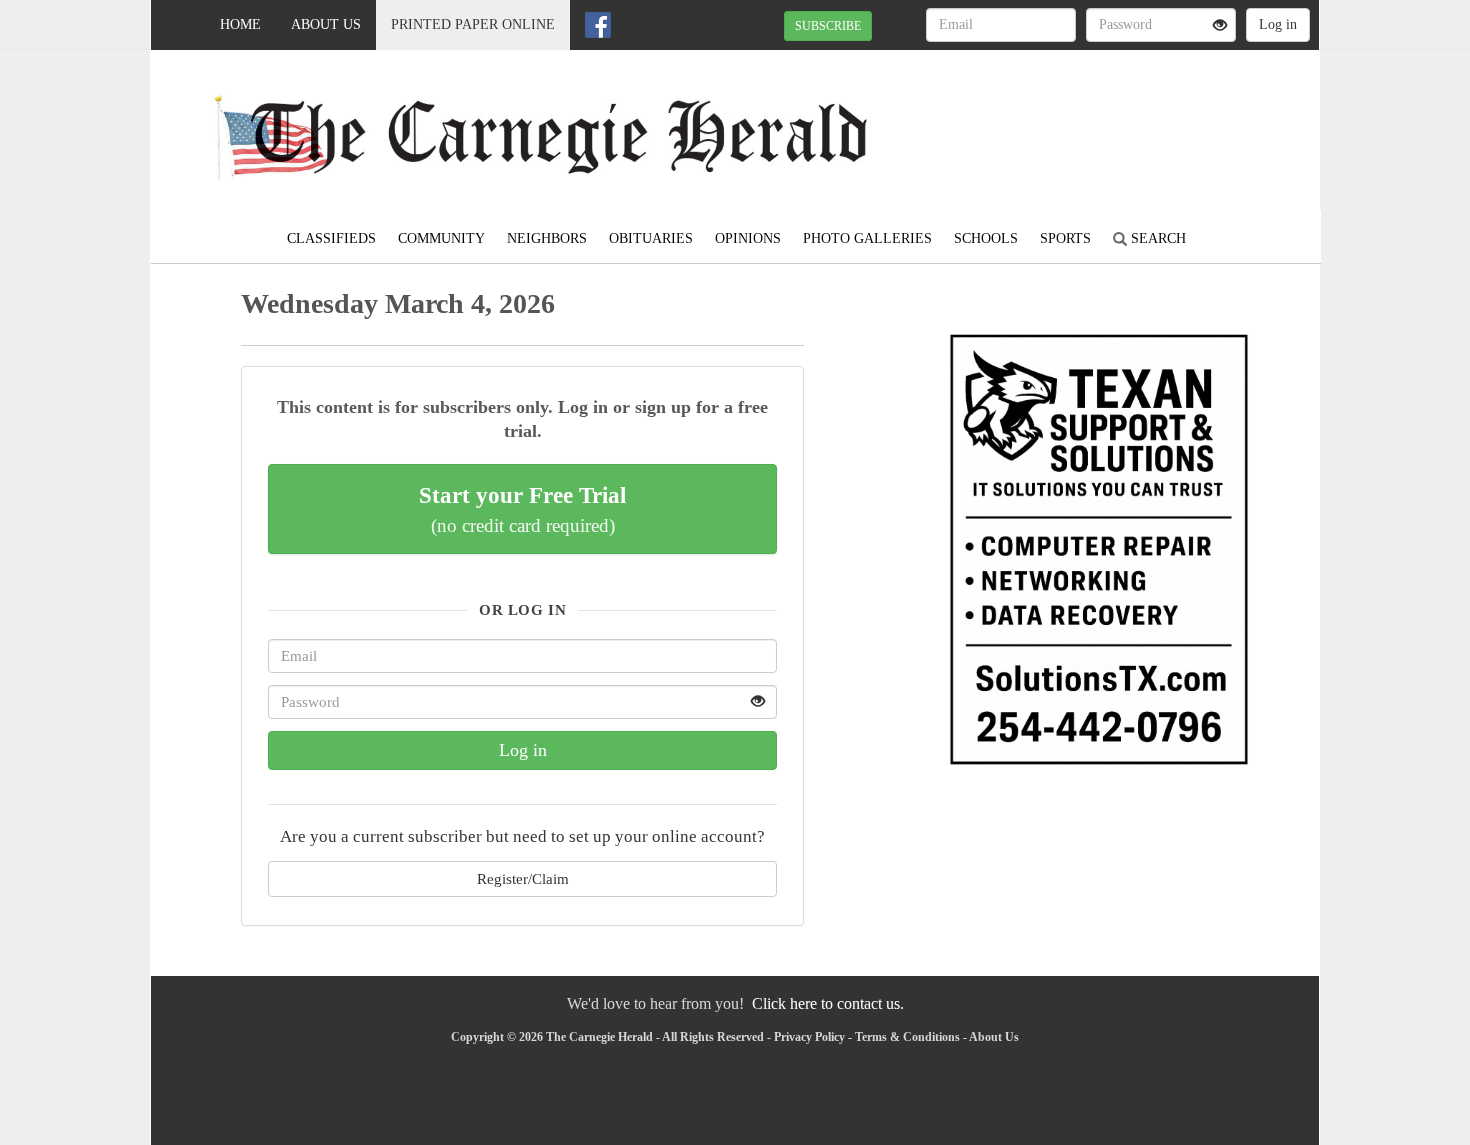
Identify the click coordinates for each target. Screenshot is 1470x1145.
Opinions (748, 238)
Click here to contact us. (828, 1003)
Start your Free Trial (522, 509)
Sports (1065, 238)
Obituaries (651, 238)
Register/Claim (523, 878)
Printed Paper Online (473, 24)
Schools (986, 238)
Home (240, 24)
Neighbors (547, 238)
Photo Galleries (867, 238)
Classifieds (331, 238)
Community (441, 238)
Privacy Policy (809, 1037)
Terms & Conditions (907, 1037)
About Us (326, 24)
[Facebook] (598, 25)
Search (1156, 238)
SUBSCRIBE (828, 26)
